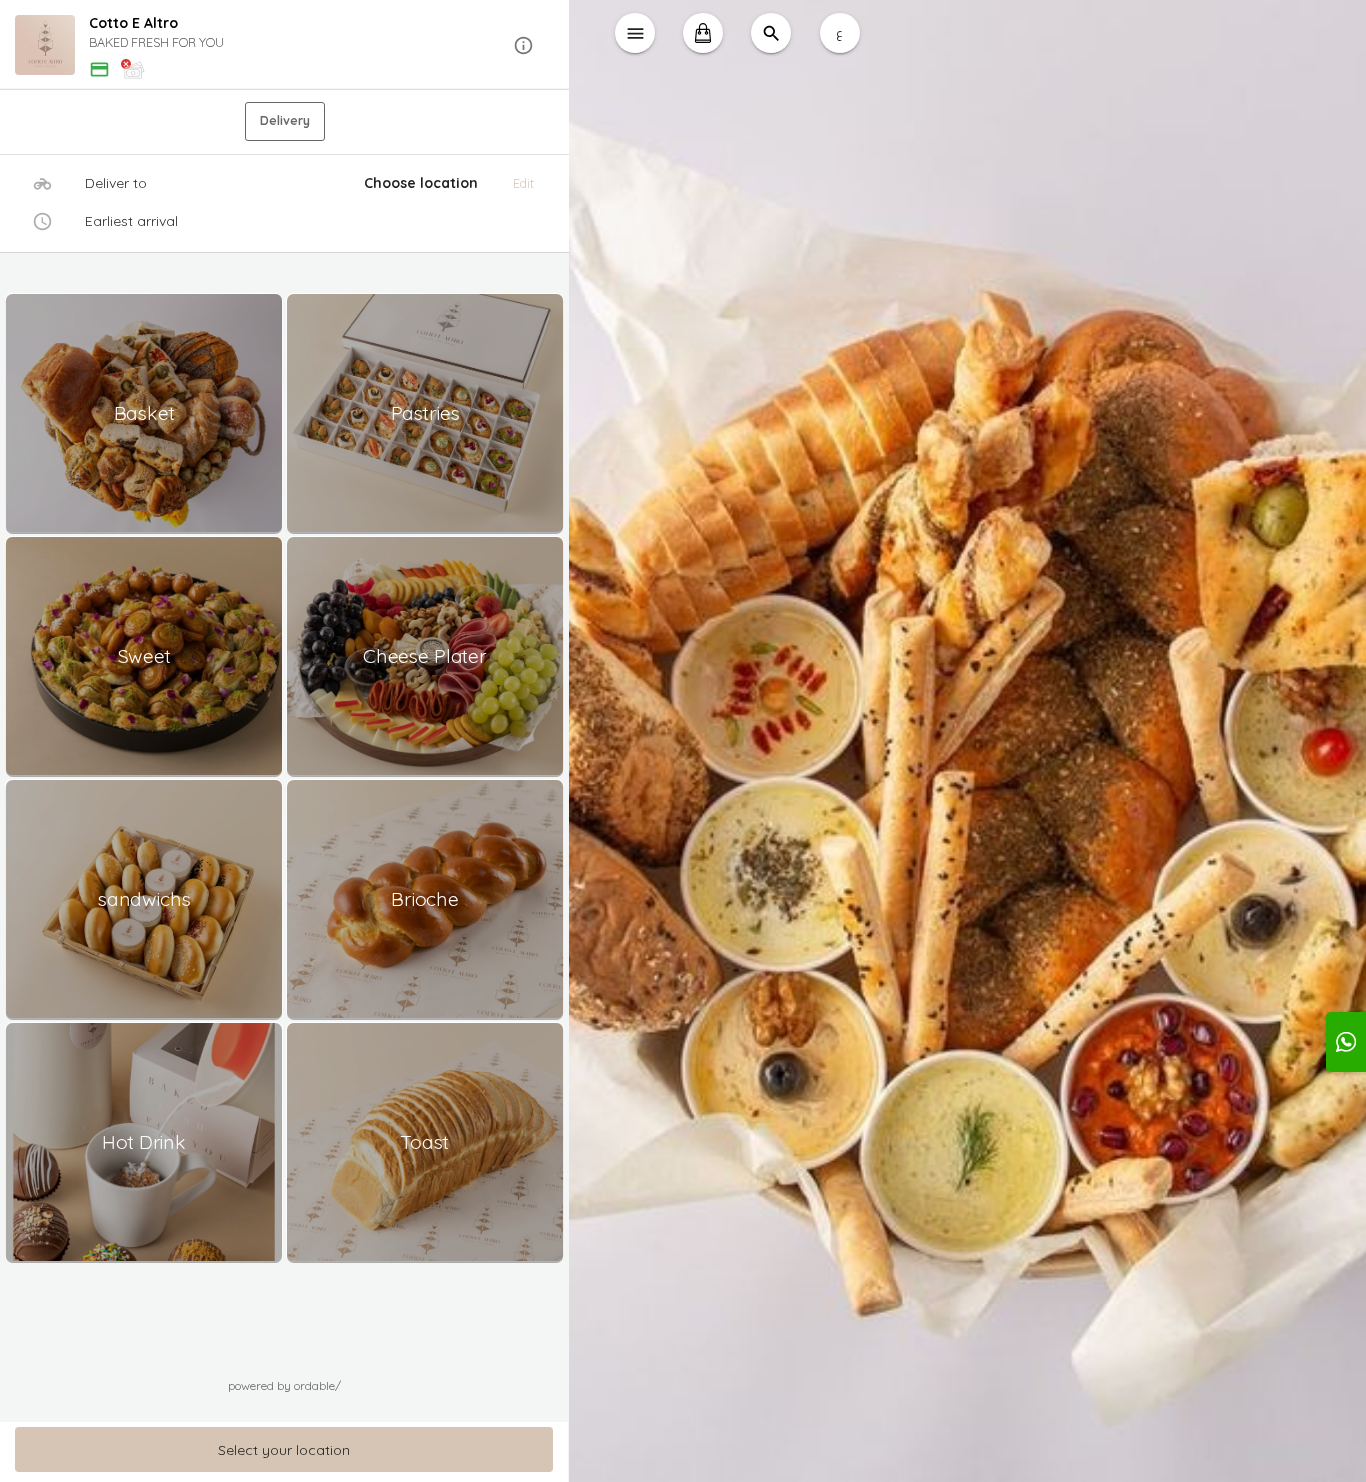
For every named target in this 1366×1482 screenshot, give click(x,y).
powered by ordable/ (284, 1385)
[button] (284, 45)
